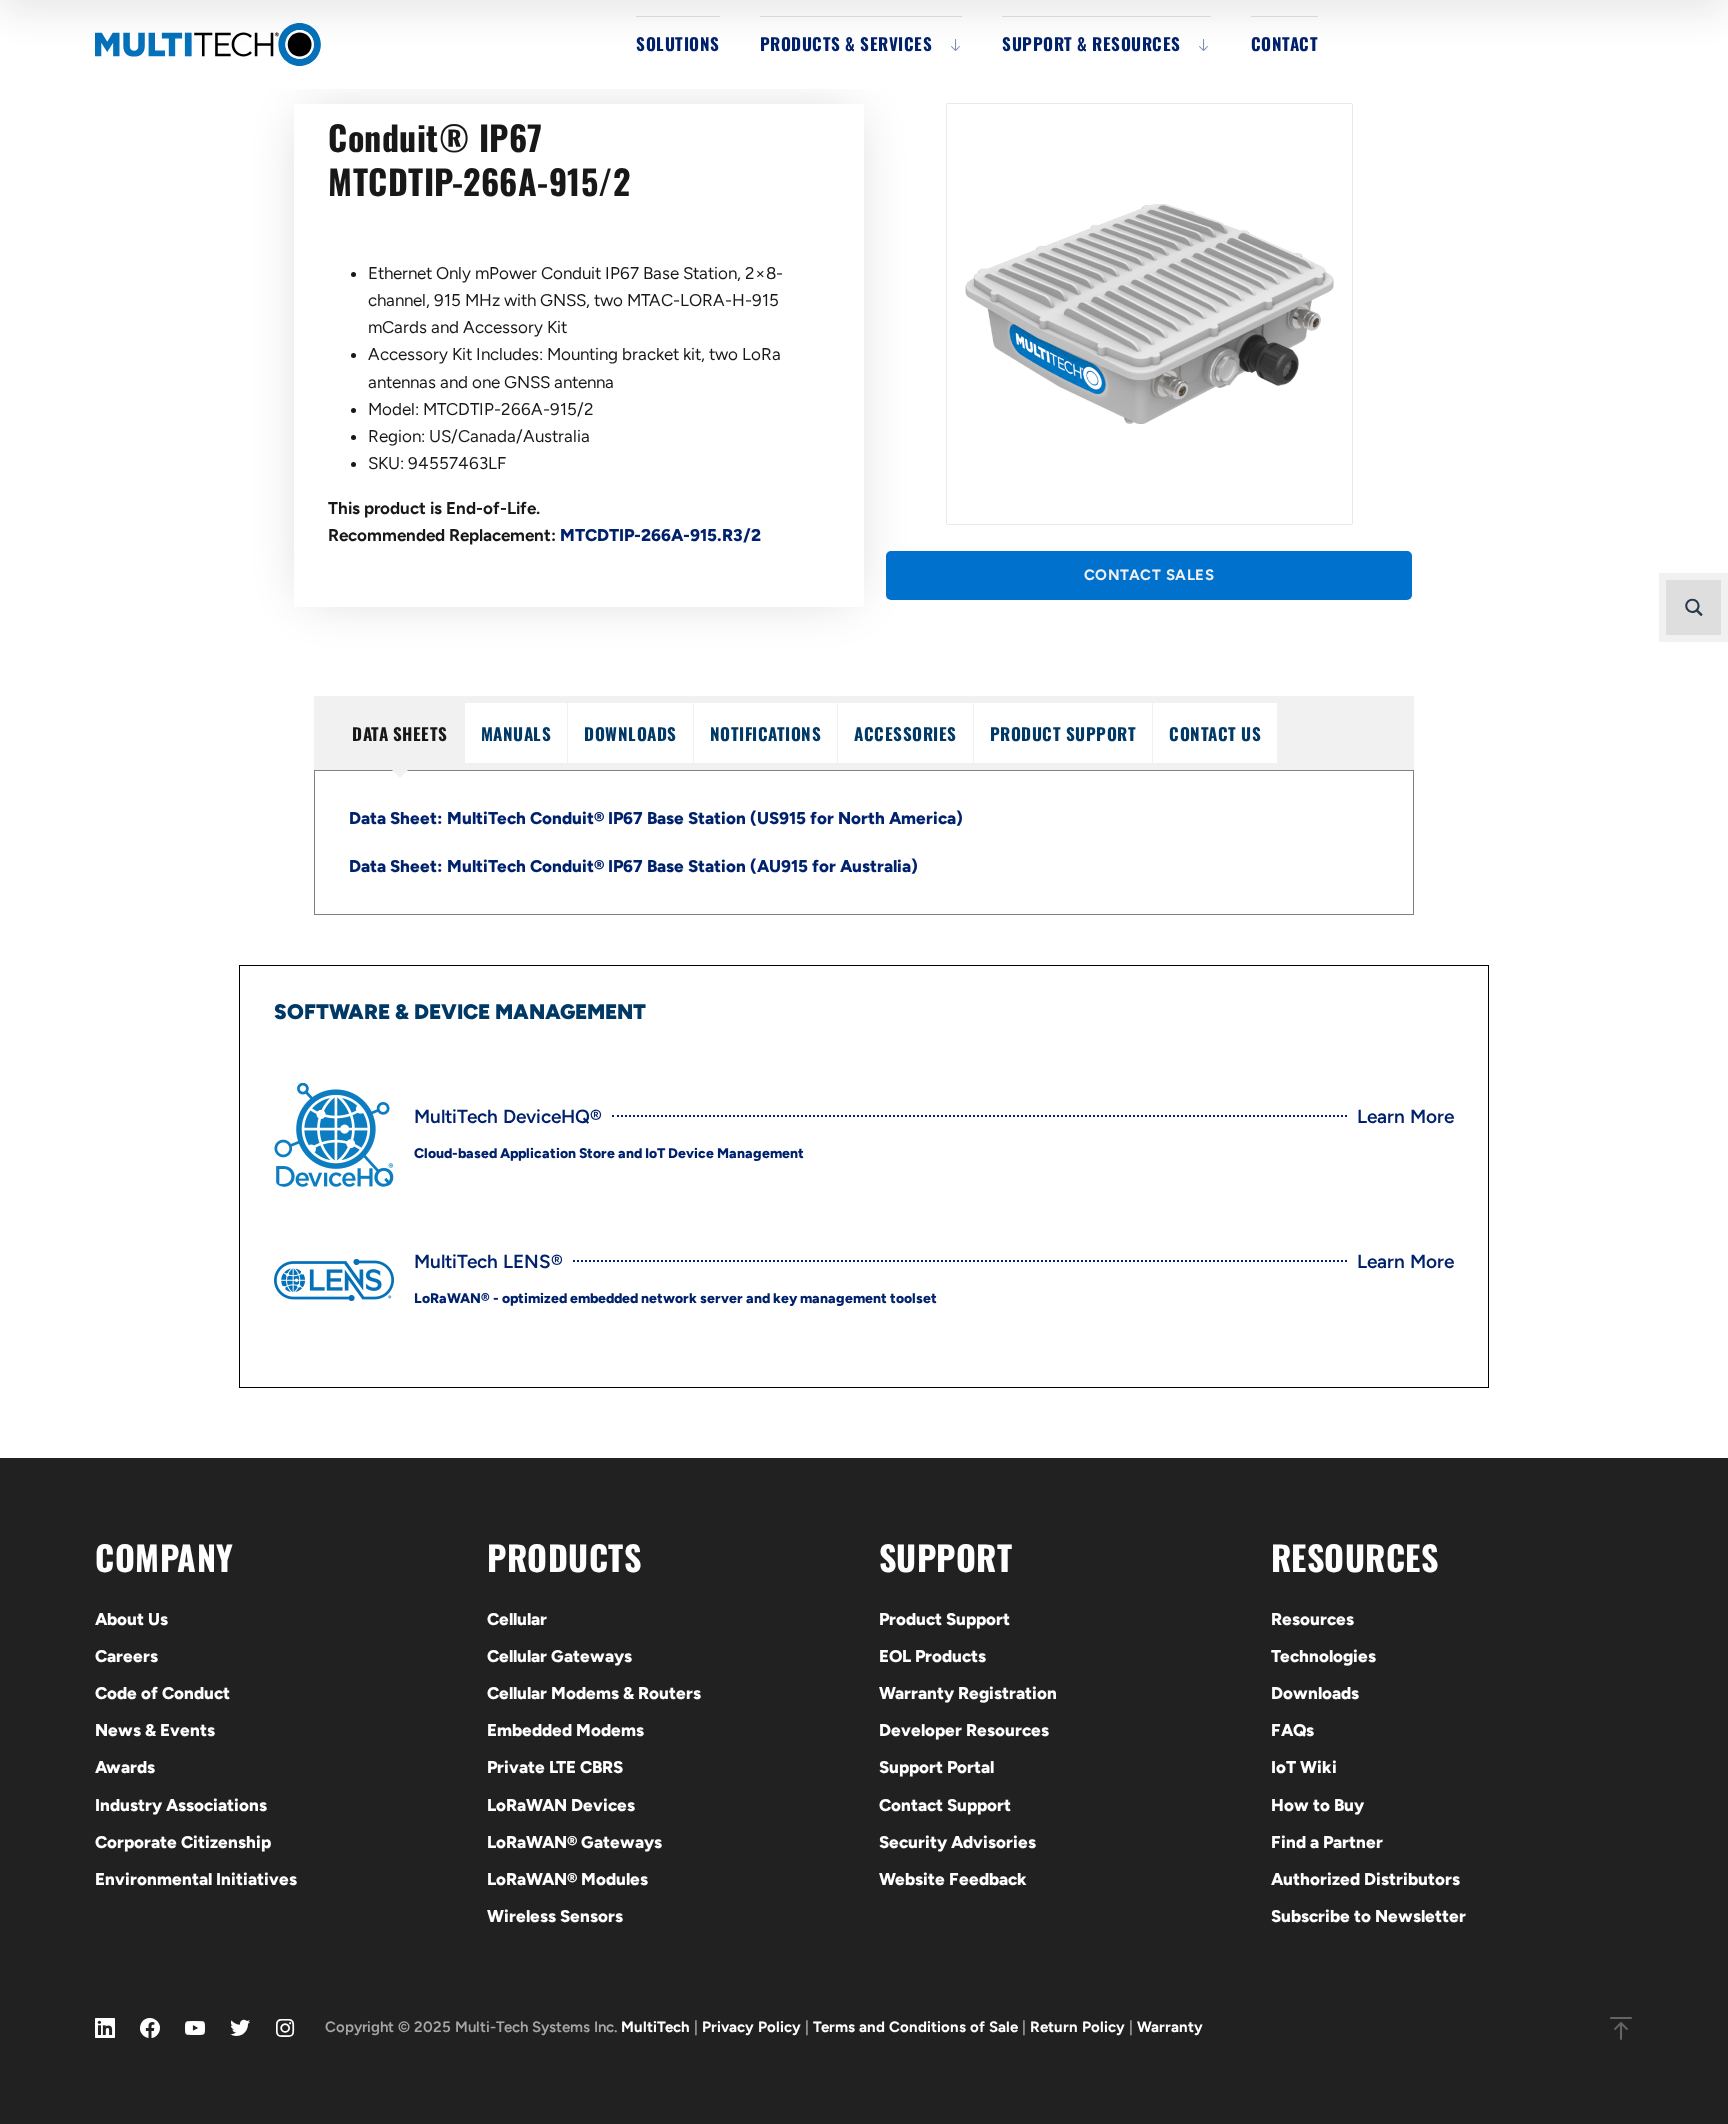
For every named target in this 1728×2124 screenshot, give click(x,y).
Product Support (944, 1619)
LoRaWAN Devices (561, 1805)
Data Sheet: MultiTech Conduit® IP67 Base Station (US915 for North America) (656, 818)
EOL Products (932, 1656)
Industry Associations (181, 1805)
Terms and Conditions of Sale (915, 2027)
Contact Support (945, 1805)
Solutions (678, 43)
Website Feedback (953, 1879)
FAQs (1292, 1730)
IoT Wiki (1304, 1767)
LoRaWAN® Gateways (574, 1842)
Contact (1285, 43)
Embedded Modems (565, 1730)
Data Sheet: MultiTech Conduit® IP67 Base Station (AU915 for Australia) (633, 866)
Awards (125, 1767)
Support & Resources (1091, 43)
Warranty (1170, 2027)
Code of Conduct (162, 1693)
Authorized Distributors (1365, 1879)
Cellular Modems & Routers (594, 1693)
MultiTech (655, 2027)
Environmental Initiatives (196, 1879)
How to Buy (1317, 1805)
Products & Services (846, 43)
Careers (126, 1656)
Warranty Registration (968, 1693)
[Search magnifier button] (1693, 607)
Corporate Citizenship (183, 1842)
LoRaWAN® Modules (567, 1879)
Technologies (1323, 1656)
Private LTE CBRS (555, 1767)
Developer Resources (964, 1730)
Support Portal (936, 1767)
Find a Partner (1327, 1842)
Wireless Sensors (555, 1916)
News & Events (155, 1730)
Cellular (517, 1619)
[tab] (400, 733)
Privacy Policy (751, 2027)
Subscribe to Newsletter (1368, 1916)
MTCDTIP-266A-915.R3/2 (660, 535)
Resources (1312, 1619)
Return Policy (1077, 2027)
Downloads (1315, 1693)
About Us (131, 1619)
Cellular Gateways (559, 1656)
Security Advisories (957, 1842)
